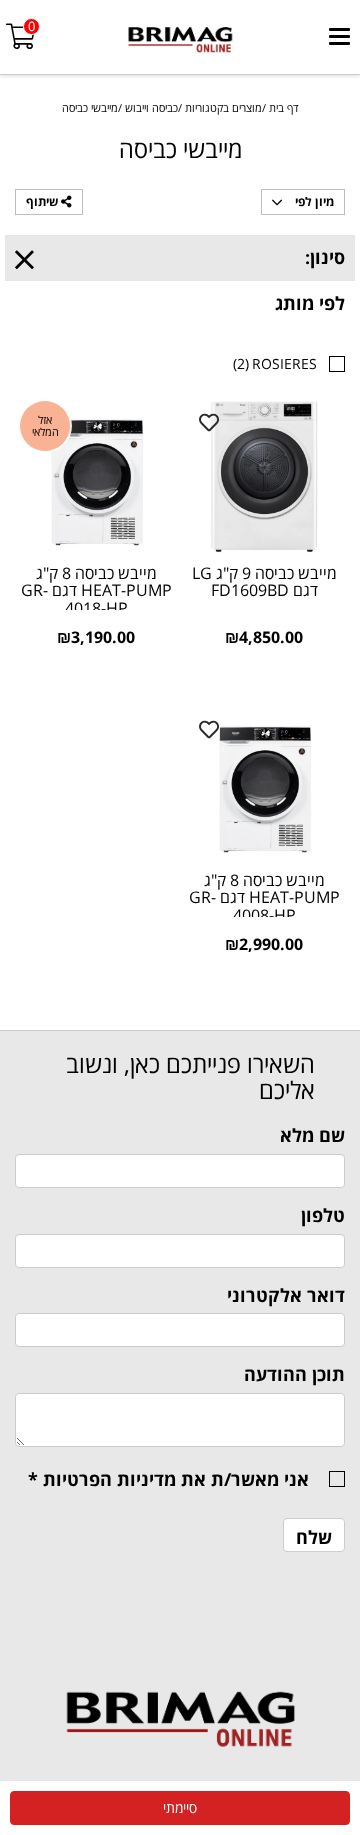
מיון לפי (313, 201)
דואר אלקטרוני (286, 1295)
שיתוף (43, 201)
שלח (314, 1537)
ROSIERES (275, 363)
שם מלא (312, 1135)
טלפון (323, 1215)
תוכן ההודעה (294, 1374)
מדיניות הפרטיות (109, 1479)
